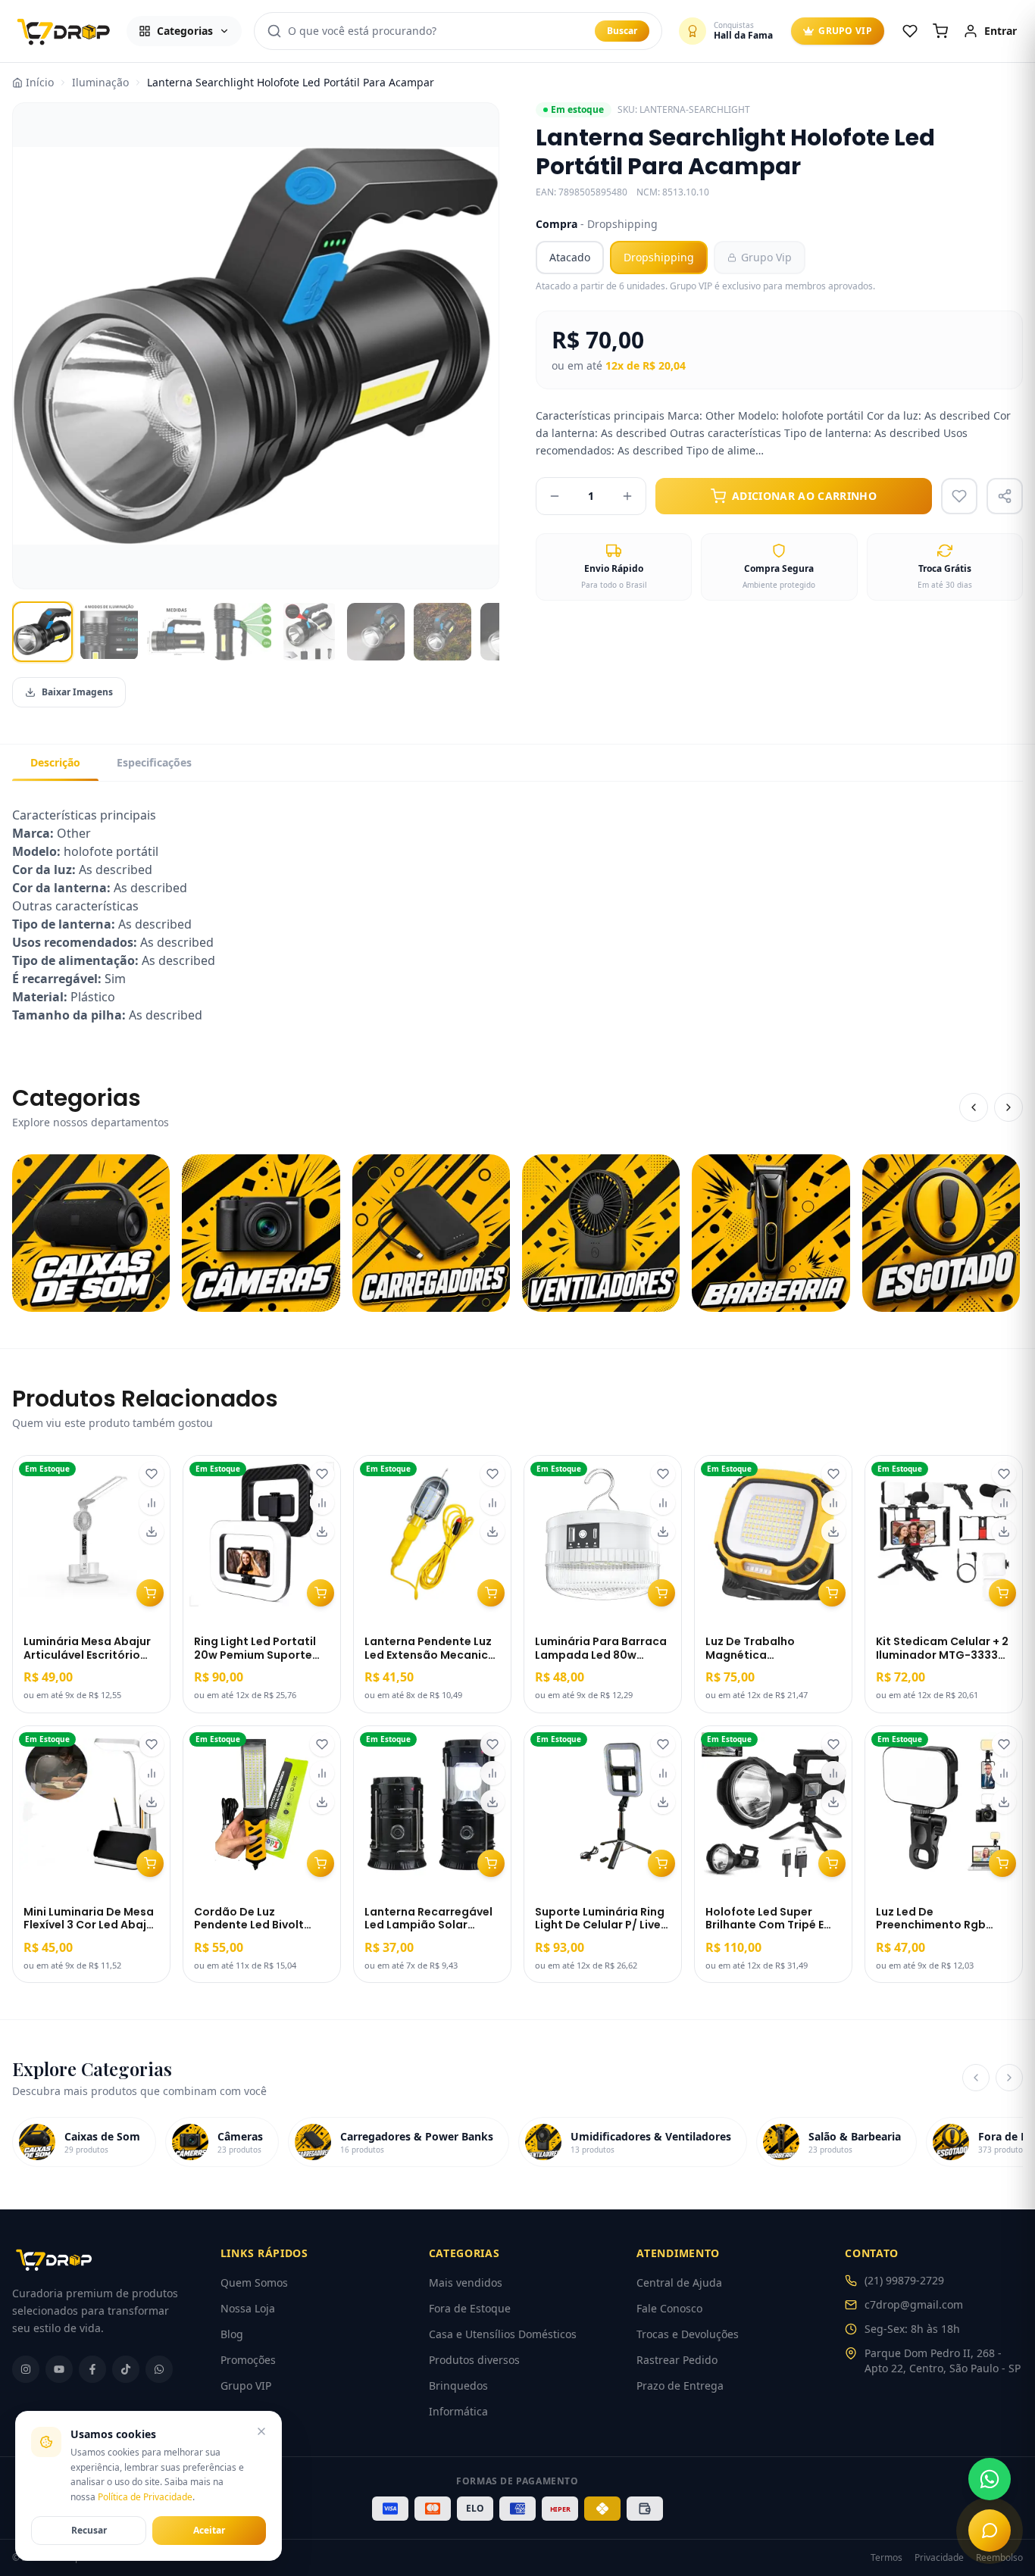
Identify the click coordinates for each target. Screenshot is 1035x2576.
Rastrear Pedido (677, 2360)
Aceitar (209, 2530)
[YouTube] (59, 2369)
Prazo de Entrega (680, 2386)
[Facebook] (92, 2369)
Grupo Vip (766, 257)
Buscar (622, 31)
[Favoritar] (152, 1474)
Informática (458, 2411)
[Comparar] (152, 1503)
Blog (232, 2334)
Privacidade (939, 2558)
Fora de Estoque (470, 2308)
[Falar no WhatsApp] (990, 2479)
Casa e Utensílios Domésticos (503, 2334)
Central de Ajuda (679, 2282)
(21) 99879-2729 (904, 2280)
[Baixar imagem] (152, 1532)
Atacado (570, 257)
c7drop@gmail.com (914, 2304)
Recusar (89, 2530)
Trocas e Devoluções (688, 2334)
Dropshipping (659, 257)
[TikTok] (126, 2369)
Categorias (185, 31)
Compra (597, 224)
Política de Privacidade (145, 2497)
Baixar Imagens (77, 692)
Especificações (154, 762)
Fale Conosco (669, 2308)
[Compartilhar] (1005, 496)
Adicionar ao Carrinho (804, 496)
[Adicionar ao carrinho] (150, 1593)
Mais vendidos (466, 2282)
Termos (886, 2558)
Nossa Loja (248, 2308)
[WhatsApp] (159, 2369)
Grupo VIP (845, 31)
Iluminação (100, 82)
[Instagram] (26, 2369)
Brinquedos (458, 2386)
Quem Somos (254, 2282)
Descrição (55, 762)
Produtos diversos (474, 2360)
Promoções (248, 2360)
